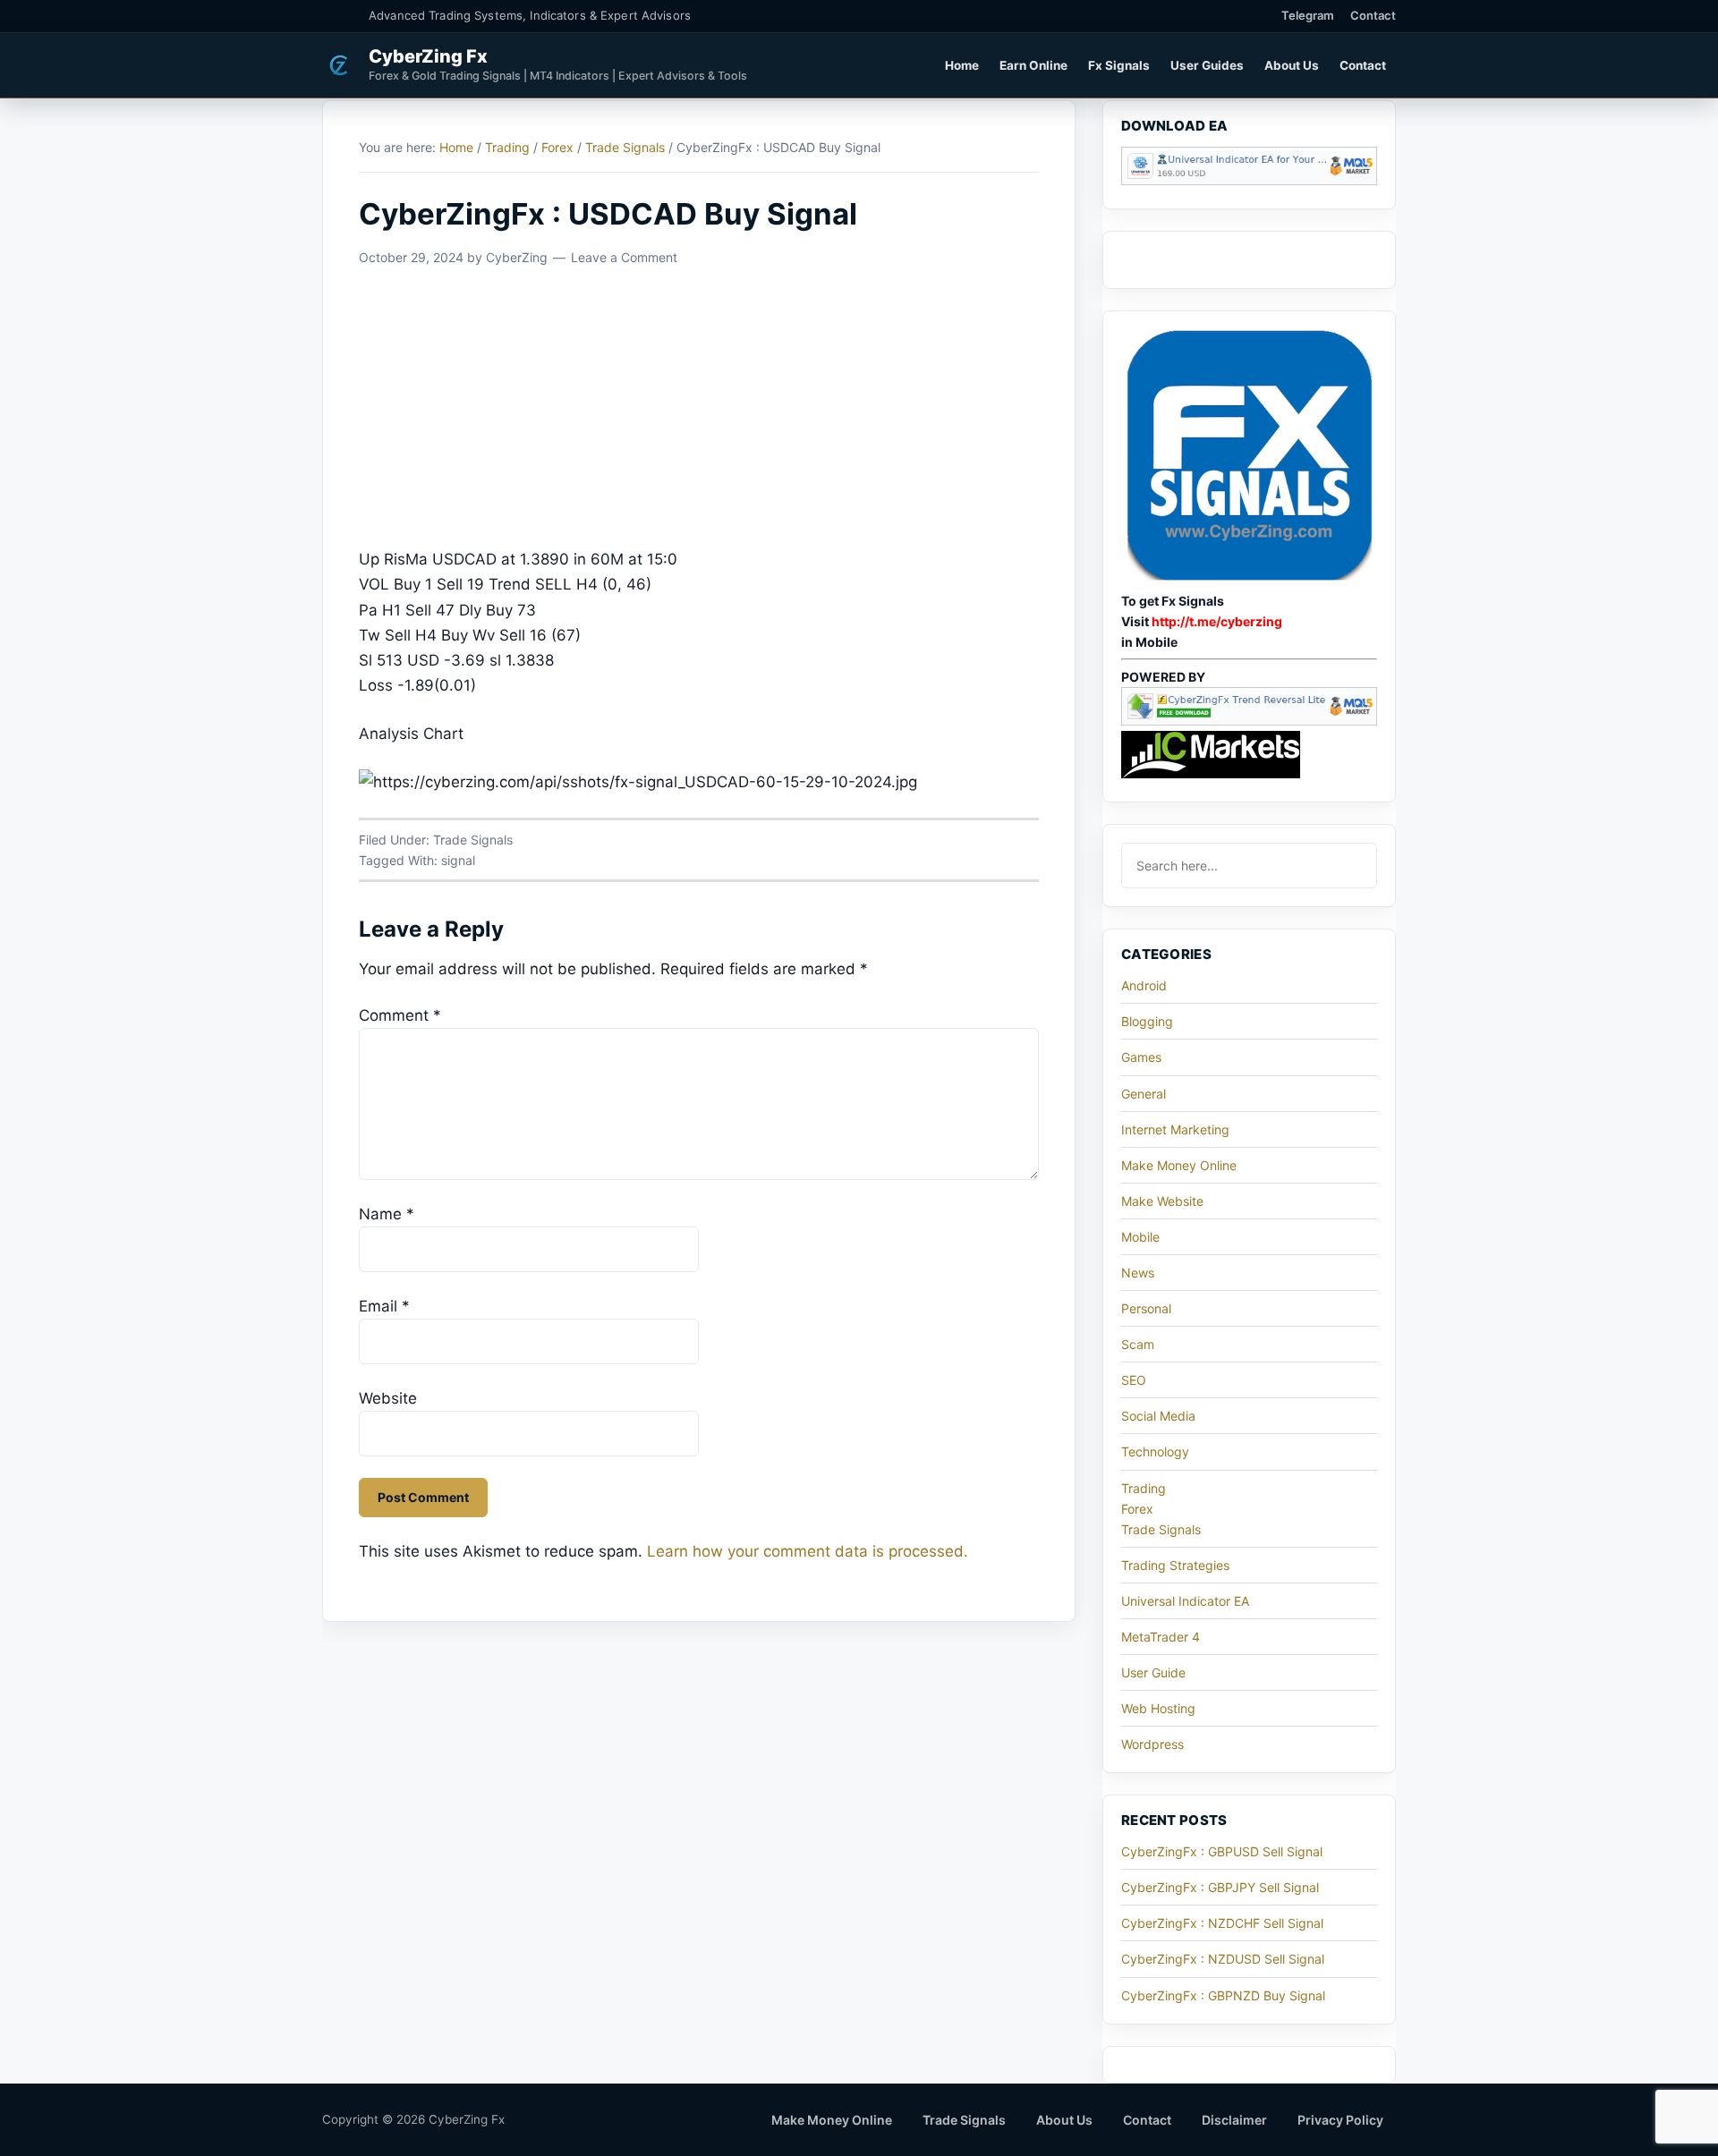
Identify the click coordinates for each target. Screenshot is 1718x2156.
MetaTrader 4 (1161, 1637)
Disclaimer (1234, 2120)
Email (384, 1306)
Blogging (1147, 1021)
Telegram (1308, 15)
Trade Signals (473, 840)
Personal (1146, 1308)
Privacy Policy (1340, 2120)
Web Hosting (1158, 1708)
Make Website (1162, 1201)
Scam (1138, 1344)
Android (1144, 985)
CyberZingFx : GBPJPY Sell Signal (1220, 1887)
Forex (1137, 1509)
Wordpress (1152, 1744)
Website (388, 1398)
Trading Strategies (1175, 1565)
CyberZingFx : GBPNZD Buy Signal (1223, 1995)
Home (962, 65)
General (1144, 1094)
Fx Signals (1119, 65)
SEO (1134, 1380)
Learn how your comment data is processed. (808, 1551)
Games (1141, 1057)
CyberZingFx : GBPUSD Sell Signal (1222, 1851)
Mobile (1140, 1237)
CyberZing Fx (428, 56)
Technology (1155, 1451)
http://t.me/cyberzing (1217, 621)
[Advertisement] (699, 414)
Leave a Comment (624, 257)
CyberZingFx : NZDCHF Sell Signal (1222, 1923)
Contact (1373, 15)
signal (458, 860)
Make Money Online (1179, 1165)
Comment (400, 1015)
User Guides (1207, 65)
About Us (1292, 65)
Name (387, 1214)
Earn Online (1033, 65)
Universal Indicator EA (1185, 1601)
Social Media (1158, 1416)
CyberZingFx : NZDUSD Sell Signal (1223, 1959)
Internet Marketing (1175, 1129)
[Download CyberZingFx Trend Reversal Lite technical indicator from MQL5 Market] (1249, 721)
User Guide (1153, 1672)
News (1138, 1273)
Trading (1144, 1488)
